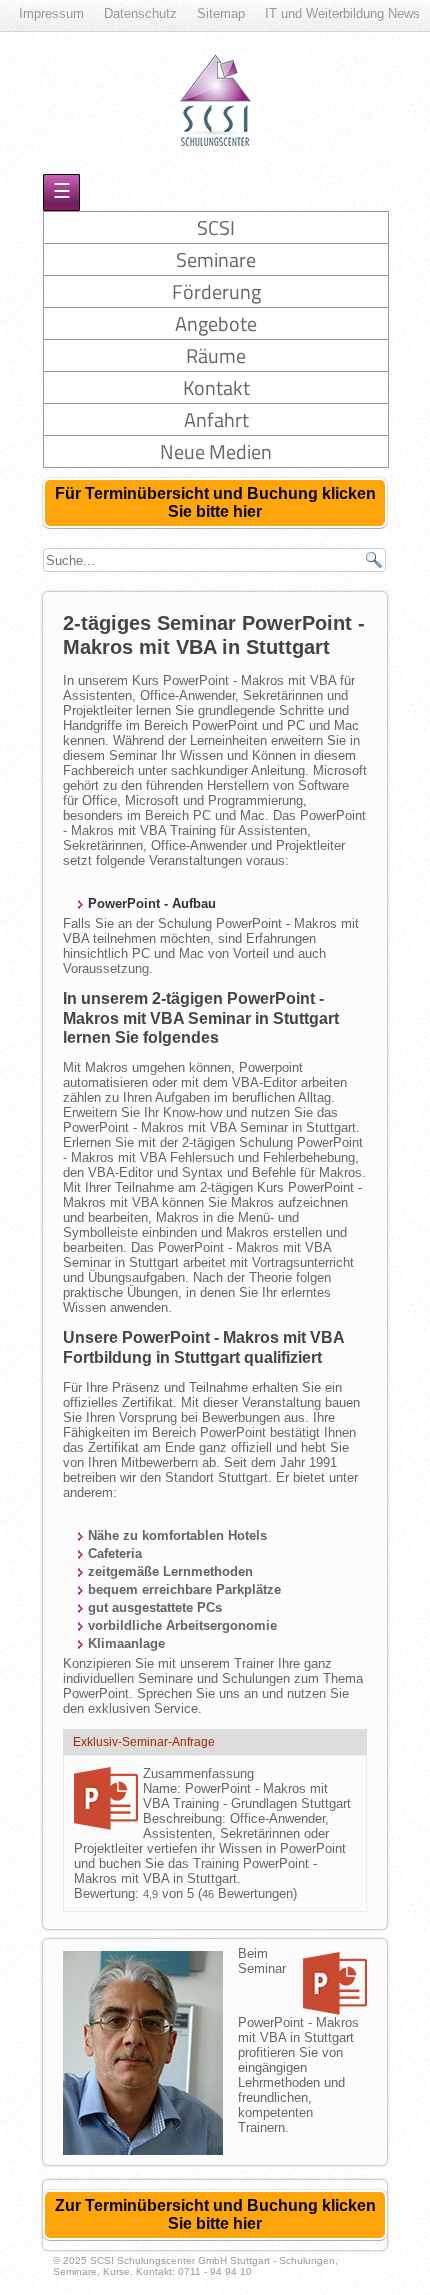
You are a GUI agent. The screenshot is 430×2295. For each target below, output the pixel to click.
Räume (216, 355)
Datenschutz (140, 13)
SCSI (216, 227)
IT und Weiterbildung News (342, 13)
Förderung (216, 291)
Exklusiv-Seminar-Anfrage (144, 1742)
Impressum (51, 13)
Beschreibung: (186, 1818)
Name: (164, 1788)
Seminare (216, 259)
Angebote (216, 323)
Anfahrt (216, 419)
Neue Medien (216, 451)
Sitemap (221, 13)
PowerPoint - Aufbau (152, 903)
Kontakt (216, 387)
